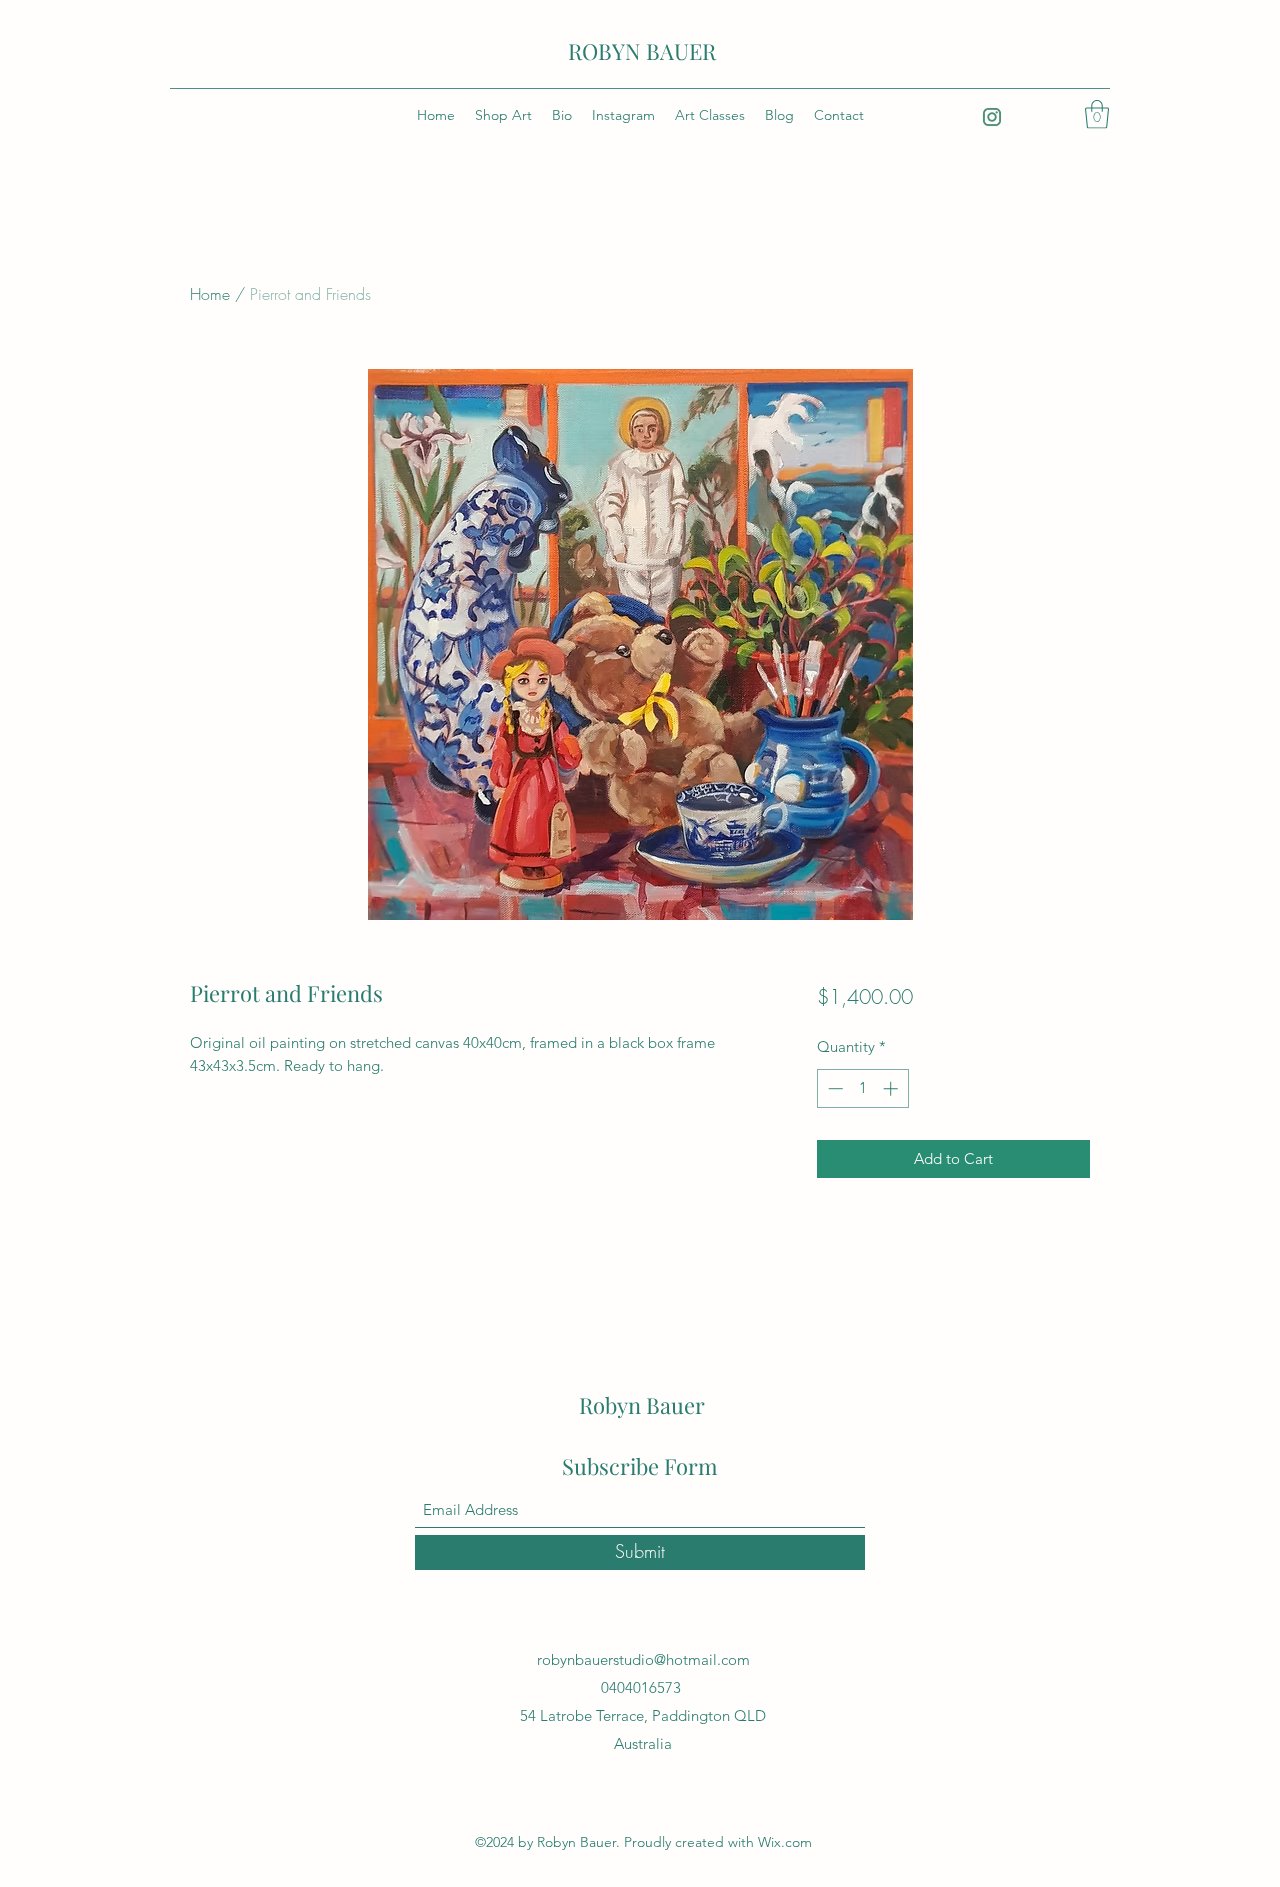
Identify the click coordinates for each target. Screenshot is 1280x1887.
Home (210, 294)
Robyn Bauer (642, 1405)
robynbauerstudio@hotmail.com (643, 1659)
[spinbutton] (862, 1088)
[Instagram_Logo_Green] (992, 117)
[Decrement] (833, 1088)
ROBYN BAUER (642, 51)
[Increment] (892, 1088)
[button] (1097, 114)
